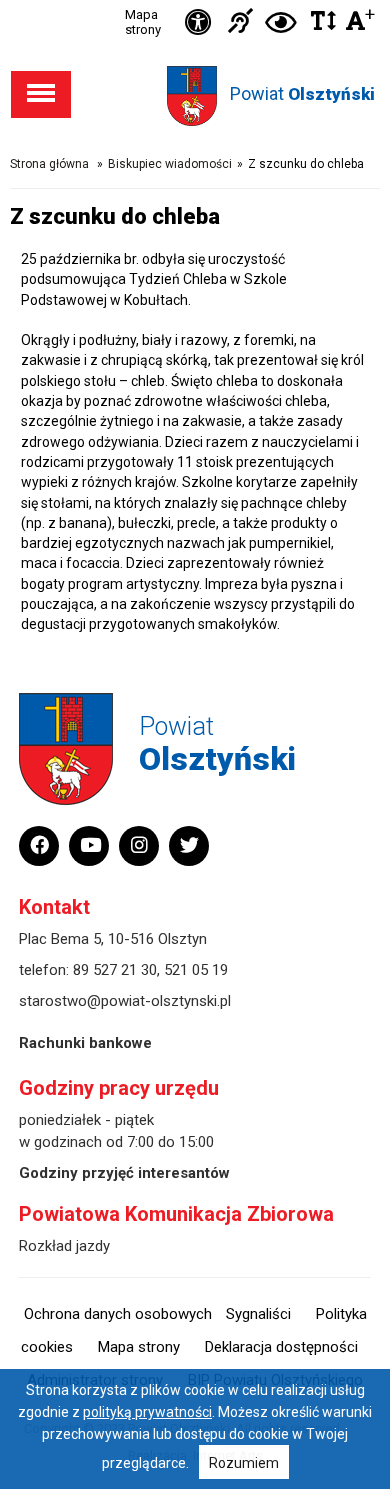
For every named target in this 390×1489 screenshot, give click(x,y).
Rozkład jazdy (64, 1246)
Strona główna (49, 164)
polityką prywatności (147, 1412)
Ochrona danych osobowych (118, 1314)
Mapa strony (143, 22)
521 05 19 (196, 970)
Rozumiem (244, 1463)
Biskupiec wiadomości (170, 164)
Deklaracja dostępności (281, 1347)
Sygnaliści (258, 1314)
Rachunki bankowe (85, 1043)
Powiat (302, 93)
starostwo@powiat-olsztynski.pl (125, 1001)
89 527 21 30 (115, 970)
